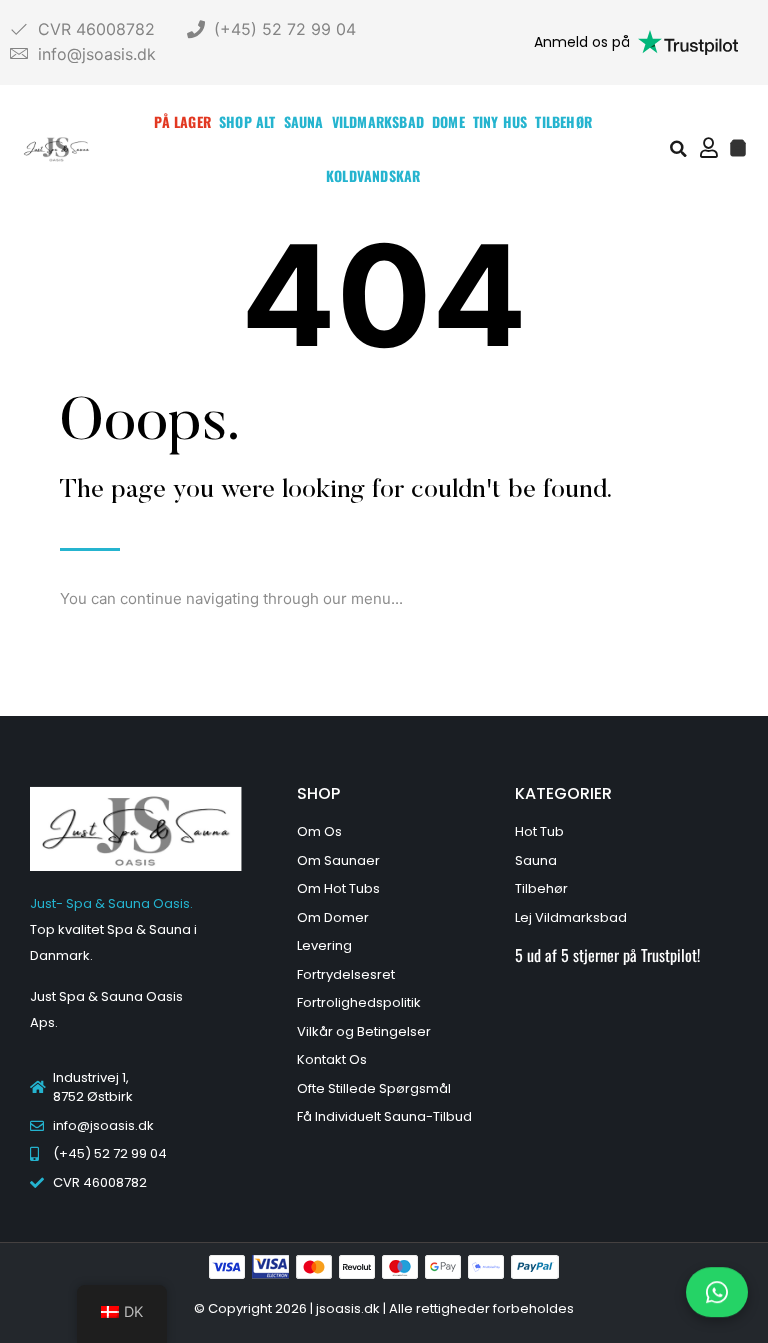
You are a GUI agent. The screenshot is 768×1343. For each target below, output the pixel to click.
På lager (182, 121)
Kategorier (563, 793)
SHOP (318, 793)
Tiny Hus (500, 121)
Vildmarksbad (378, 121)
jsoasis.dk (349, 1308)
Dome (448, 121)
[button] (679, 149)
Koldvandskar (373, 175)
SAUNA (304, 121)
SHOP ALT (247, 121)
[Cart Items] (738, 148)
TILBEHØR (563, 121)
